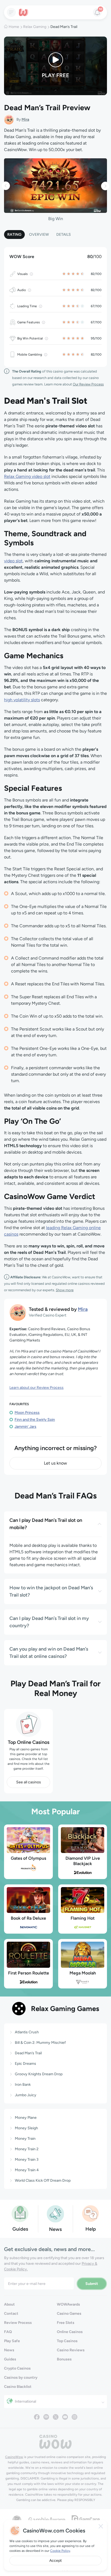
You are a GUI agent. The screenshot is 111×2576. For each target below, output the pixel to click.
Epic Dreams (25, 2064)
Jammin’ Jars (25, 1427)
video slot (13, 561)
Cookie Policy (60, 2551)
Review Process (18, 2323)
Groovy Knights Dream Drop (39, 2074)
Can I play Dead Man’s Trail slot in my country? (49, 1622)
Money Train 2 (27, 2149)
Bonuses (64, 2359)
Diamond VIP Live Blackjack (83, 1861)
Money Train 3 (27, 2160)
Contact (11, 2314)
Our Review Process (88, 384)
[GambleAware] (47, 2519)
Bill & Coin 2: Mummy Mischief (40, 2043)
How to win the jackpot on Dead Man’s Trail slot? (51, 1591)
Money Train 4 (27, 2170)
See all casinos (29, 1782)
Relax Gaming (35, 27)
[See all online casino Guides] (20, 2213)
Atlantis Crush (27, 2032)
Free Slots (66, 2323)
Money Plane (26, 2118)
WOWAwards (68, 2304)
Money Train (25, 2139)
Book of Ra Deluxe (28, 1918)
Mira (25, 119)
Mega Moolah (83, 1973)
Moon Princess (27, 1413)
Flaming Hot (83, 1918)
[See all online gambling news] (55, 2214)
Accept (55, 2561)
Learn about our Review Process (37, 1388)
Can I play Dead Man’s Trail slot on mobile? (46, 1524)
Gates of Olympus (28, 1858)
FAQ (8, 2332)
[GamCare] (86, 2519)
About (9, 2304)
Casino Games (69, 2314)
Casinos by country (21, 2378)
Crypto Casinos (17, 2368)
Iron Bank (23, 2085)
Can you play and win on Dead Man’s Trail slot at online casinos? (49, 1653)
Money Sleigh (26, 2128)
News (9, 2350)
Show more (65, 1290)
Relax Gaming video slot (27, 476)
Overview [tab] (39, 235)
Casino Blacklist (18, 2387)
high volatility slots (22, 700)
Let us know (55, 1463)
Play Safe (12, 2341)
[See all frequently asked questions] (91, 2213)
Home (14, 27)
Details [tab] (64, 235)
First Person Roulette (29, 1973)
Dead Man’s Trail (28, 2053)
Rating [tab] (14, 235)
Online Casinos (70, 2332)
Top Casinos (67, 2341)
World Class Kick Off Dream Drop (43, 2180)
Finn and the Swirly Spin (35, 1420)
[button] (6, 186)
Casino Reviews (71, 2350)
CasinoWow (14, 2457)
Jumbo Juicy (26, 2095)
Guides (10, 2359)
